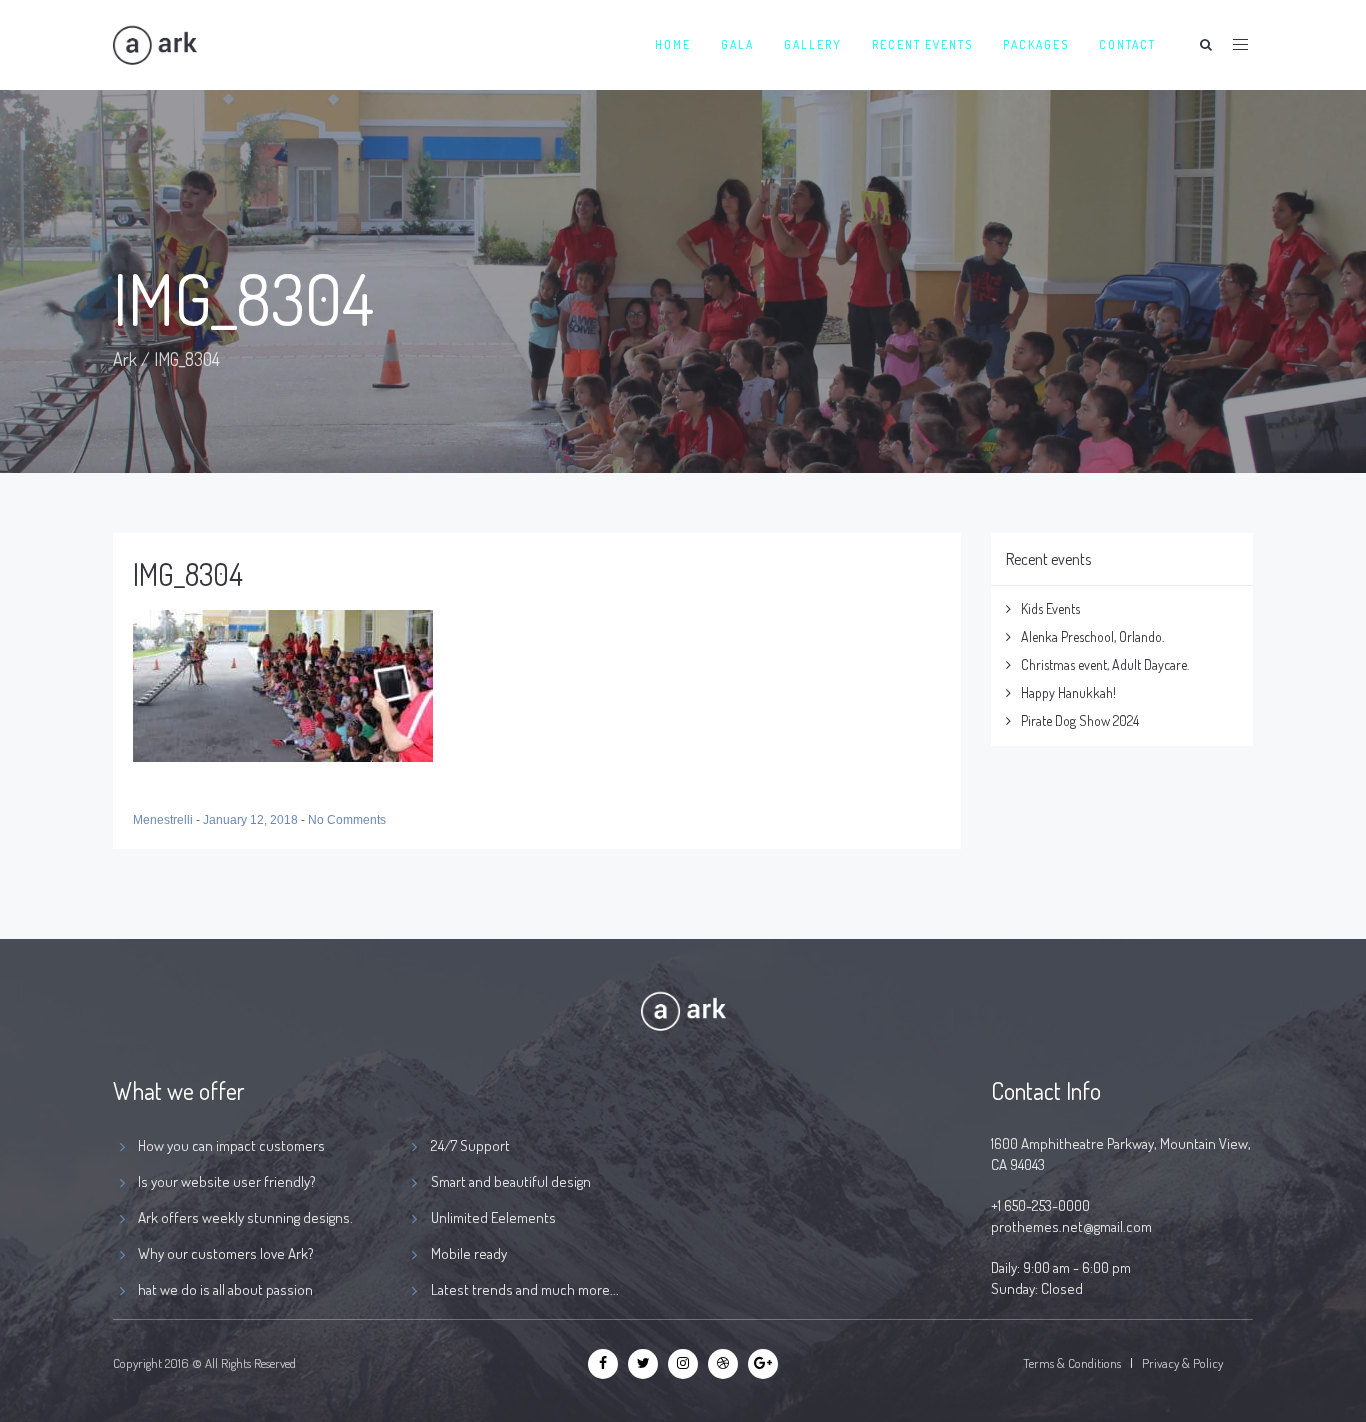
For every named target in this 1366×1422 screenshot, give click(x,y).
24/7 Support (470, 1145)
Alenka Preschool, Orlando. (1092, 636)
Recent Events (922, 44)
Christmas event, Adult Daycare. (1105, 664)
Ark (125, 359)
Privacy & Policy (1182, 1363)
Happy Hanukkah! (1068, 692)
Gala (737, 44)
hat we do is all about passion (225, 1289)
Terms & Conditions (1072, 1363)
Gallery (813, 44)
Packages (1036, 44)
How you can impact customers (231, 1145)
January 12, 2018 (252, 820)
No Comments (347, 820)
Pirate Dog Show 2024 (1080, 720)
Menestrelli (164, 820)
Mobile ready (469, 1253)
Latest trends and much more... (525, 1289)
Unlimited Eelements (493, 1217)
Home (673, 44)
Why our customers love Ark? (226, 1253)
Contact (1127, 44)
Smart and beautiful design (511, 1181)
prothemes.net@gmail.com (1071, 1226)
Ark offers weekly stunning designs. (245, 1217)
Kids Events (1050, 608)
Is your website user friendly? (227, 1181)
